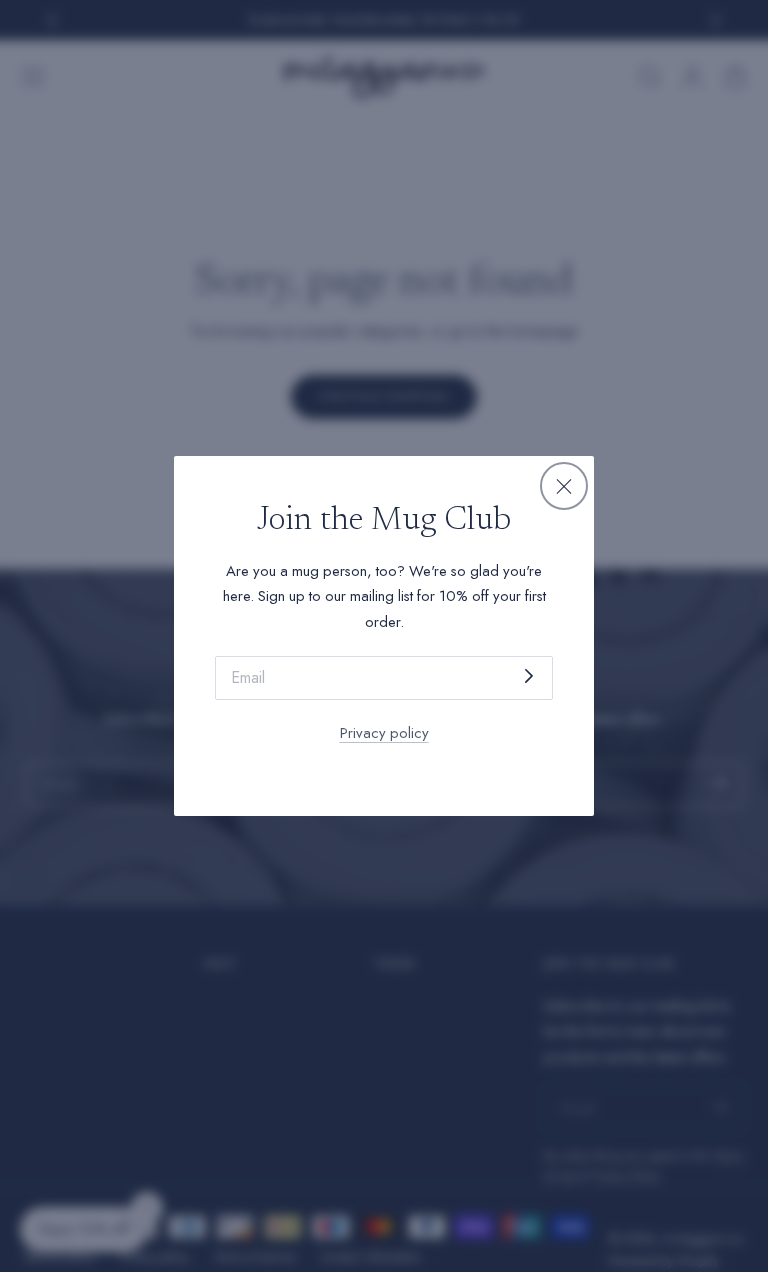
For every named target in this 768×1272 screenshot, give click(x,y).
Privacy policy (384, 733)
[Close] (564, 486)
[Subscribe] (529, 676)
